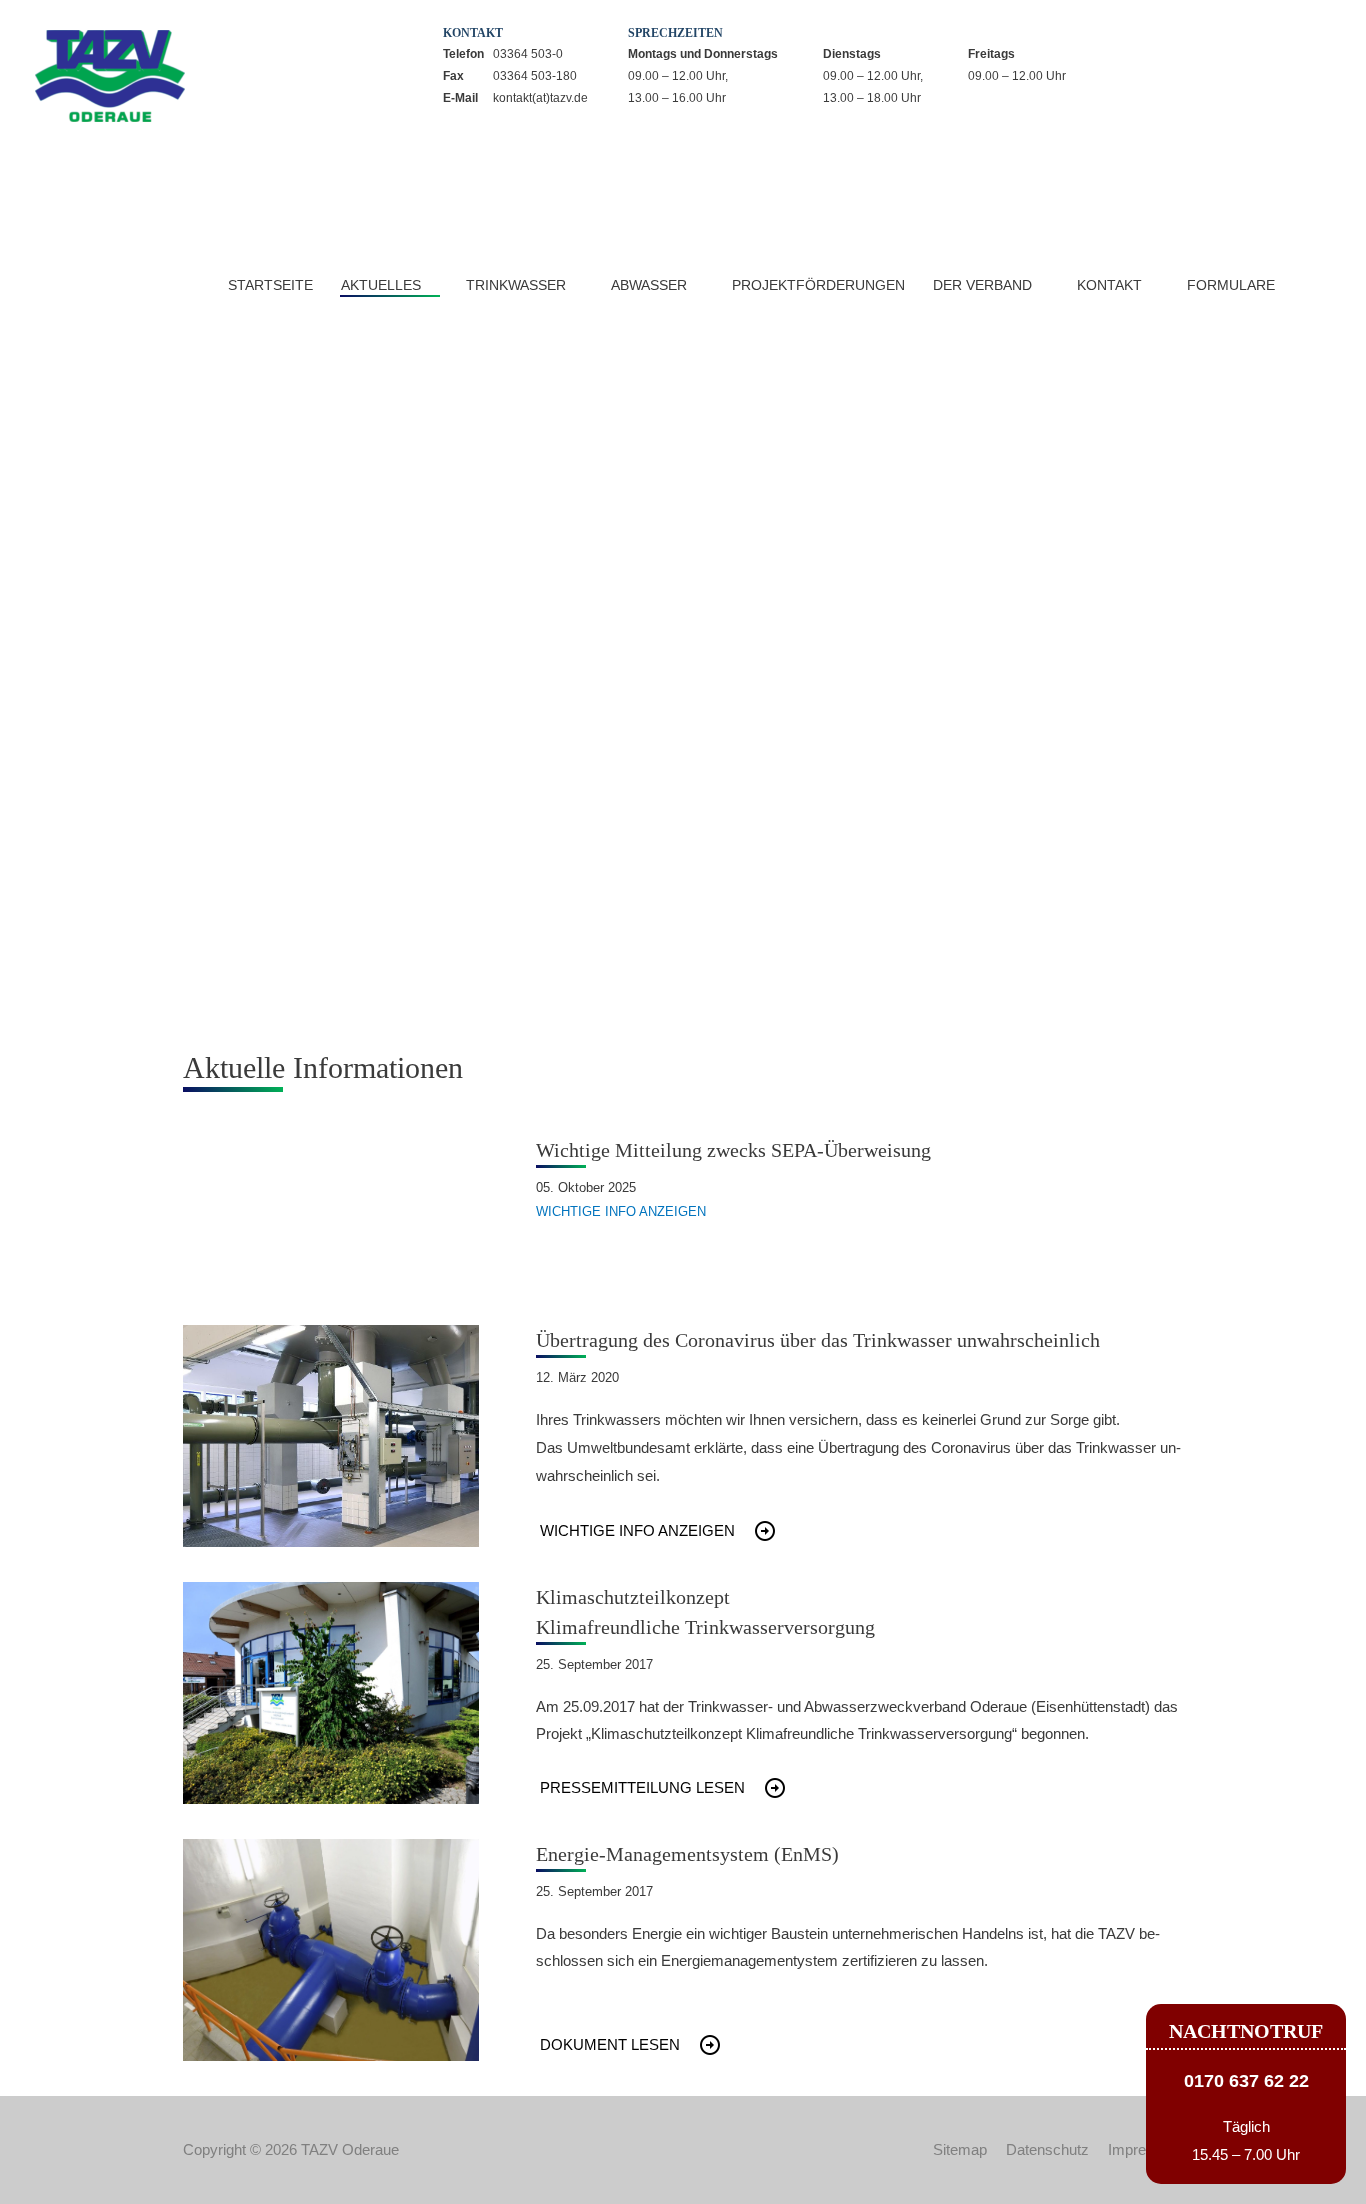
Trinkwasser (516, 285)
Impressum (1145, 2149)
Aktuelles (381, 285)
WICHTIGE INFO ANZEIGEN (621, 1211)
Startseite (270, 285)
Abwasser (649, 285)
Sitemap (960, 2149)
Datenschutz (1047, 2149)
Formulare (1231, 285)
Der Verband (982, 285)
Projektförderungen (818, 285)
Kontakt (1109, 285)
